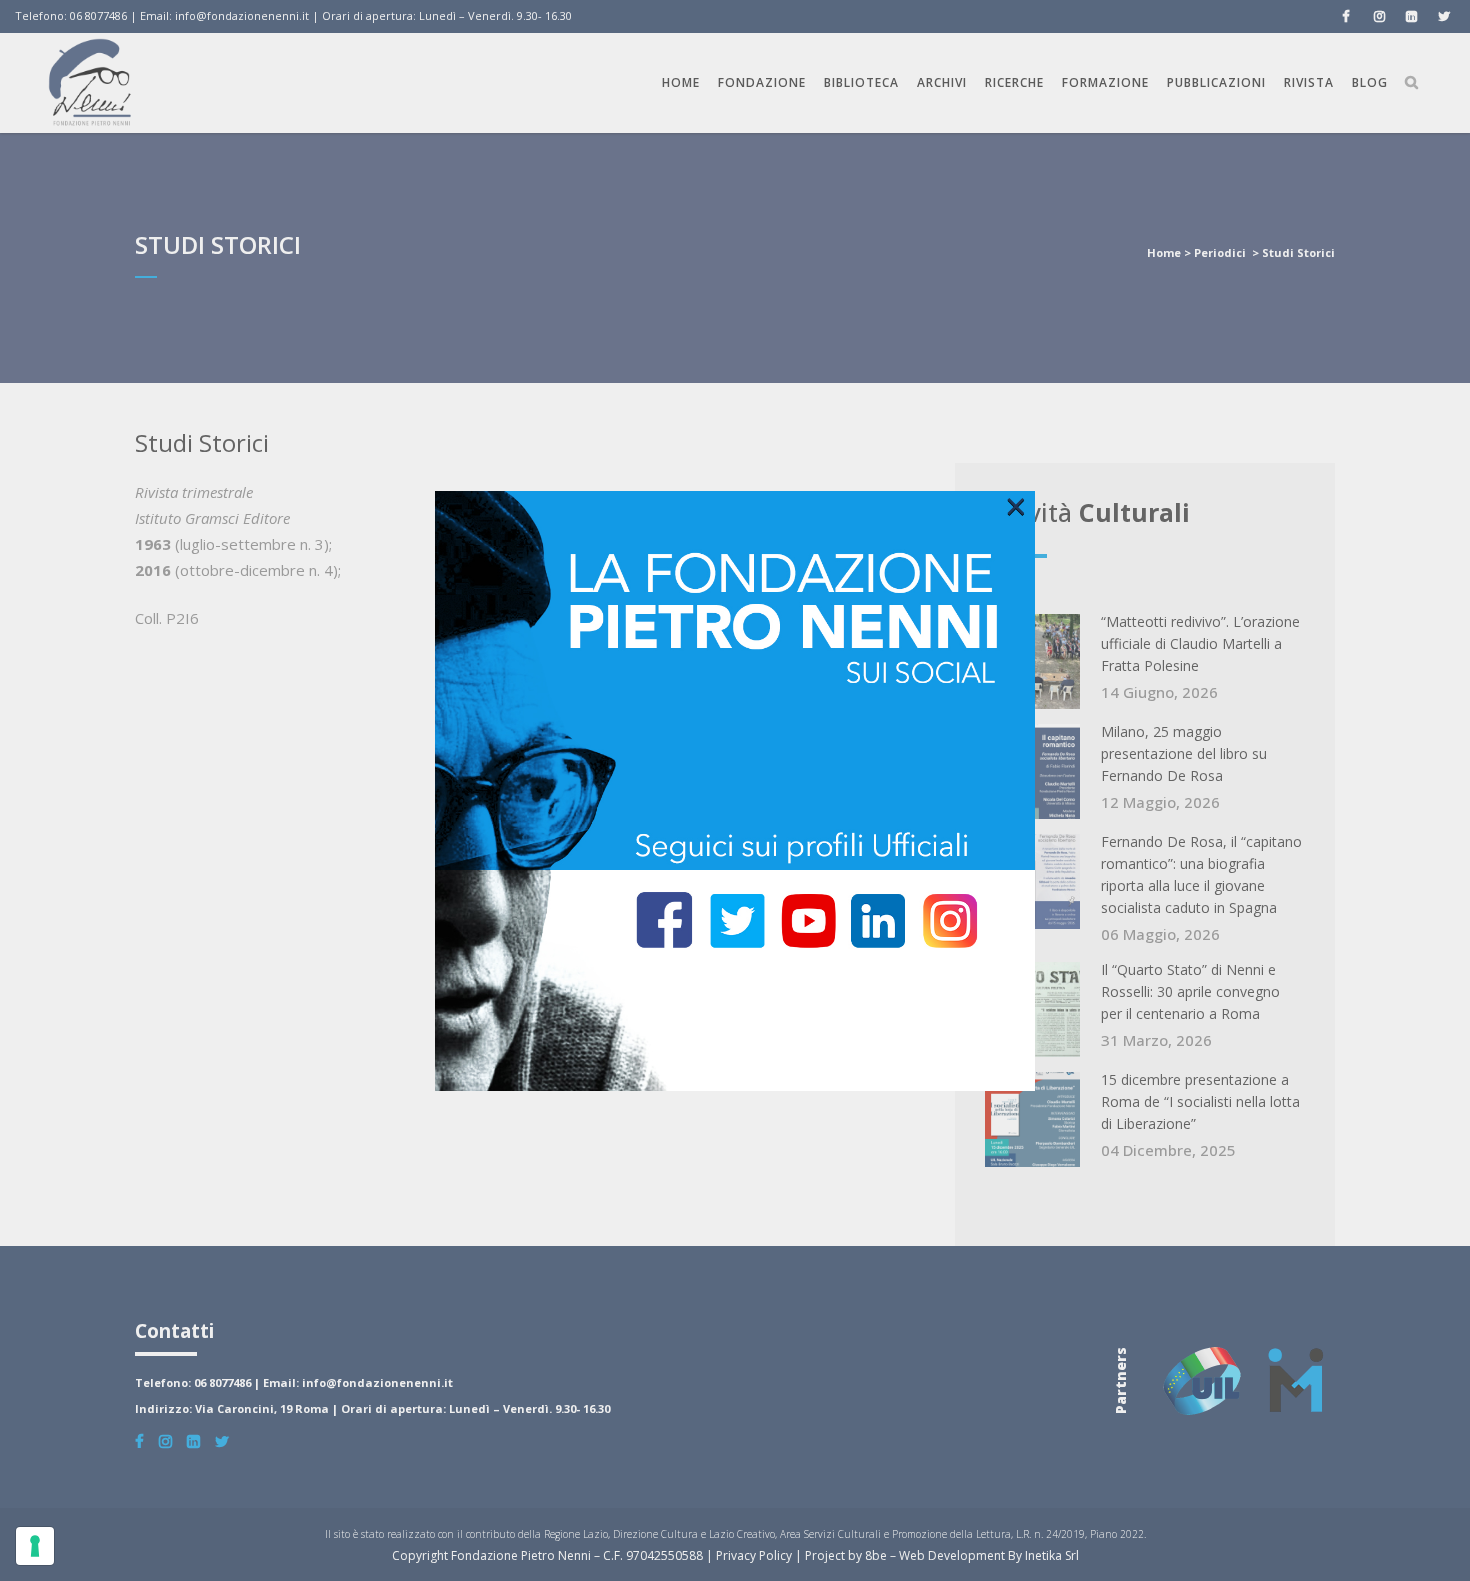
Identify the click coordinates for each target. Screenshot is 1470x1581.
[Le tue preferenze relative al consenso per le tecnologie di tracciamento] (35, 1546)
